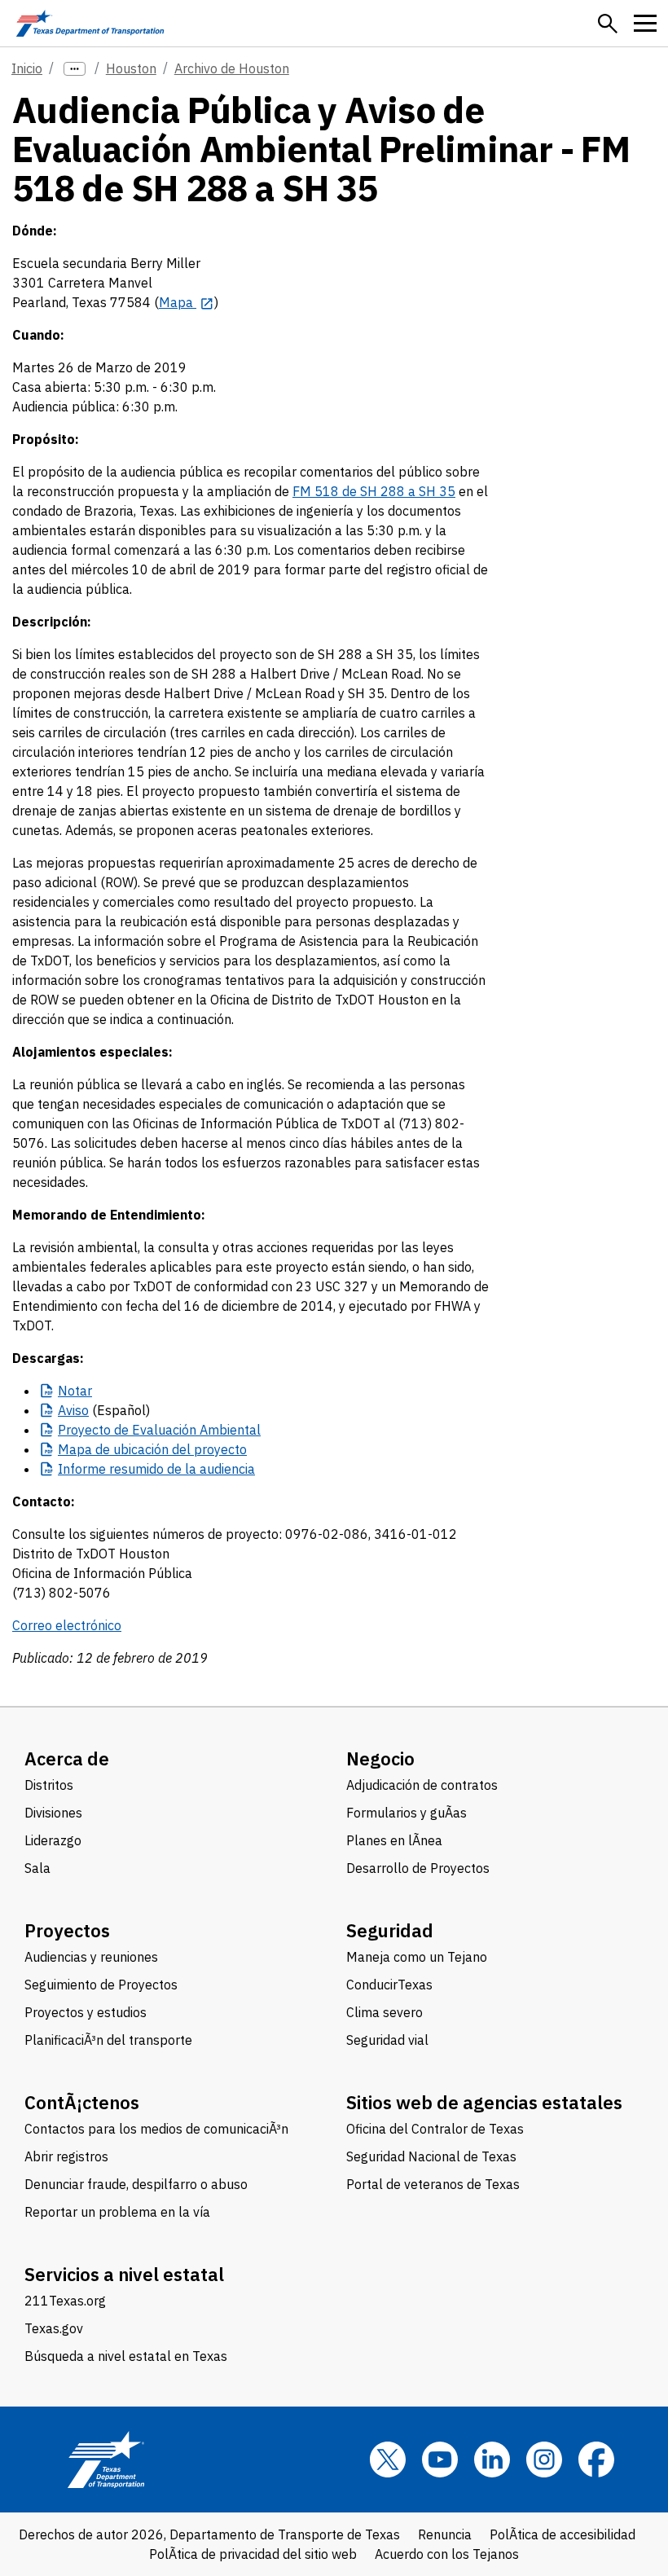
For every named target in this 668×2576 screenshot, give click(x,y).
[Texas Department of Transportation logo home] (90, 23)
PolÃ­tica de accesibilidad (563, 2534)
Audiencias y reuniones (91, 1957)
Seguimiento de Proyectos (101, 1985)
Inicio (27, 68)
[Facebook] (596, 2460)
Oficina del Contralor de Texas (435, 2129)
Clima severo (385, 2012)
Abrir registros (66, 2156)
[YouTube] (440, 2460)
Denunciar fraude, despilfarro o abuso (136, 2184)
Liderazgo (53, 1840)
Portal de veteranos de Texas (433, 2184)
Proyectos (67, 1930)
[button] (608, 24)
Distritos (49, 1785)
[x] (388, 2460)
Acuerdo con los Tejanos (447, 2554)
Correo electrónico (67, 1625)
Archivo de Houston (232, 68)
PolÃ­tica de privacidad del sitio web (253, 2554)
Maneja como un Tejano (417, 1957)
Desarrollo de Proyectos (418, 1868)
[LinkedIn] (492, 2460)
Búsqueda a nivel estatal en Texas (126, 2356)
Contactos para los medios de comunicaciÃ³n (156, 2129)
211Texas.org (65, 2301)
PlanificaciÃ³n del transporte (108, 2040)
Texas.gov (54, 2328)
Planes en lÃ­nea (394, 1840)
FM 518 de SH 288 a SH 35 (374, 491)
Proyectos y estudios (86, 2012)
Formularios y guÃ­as (407, 1813)
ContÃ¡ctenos (82, 2102)
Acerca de (67, 1758)
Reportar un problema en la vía (117, 2212)
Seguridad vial (387, 2040)
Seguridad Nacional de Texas (431, 2156)
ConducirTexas (389, 1985)
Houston (131, 68)
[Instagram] (544, 2460)
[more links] (75, 69)
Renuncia (445, 2534)
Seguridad (390, 1930)
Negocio (380, 1758)
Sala (37, 1868)
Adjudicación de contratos (422, 1785)
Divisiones (53, 1813)
